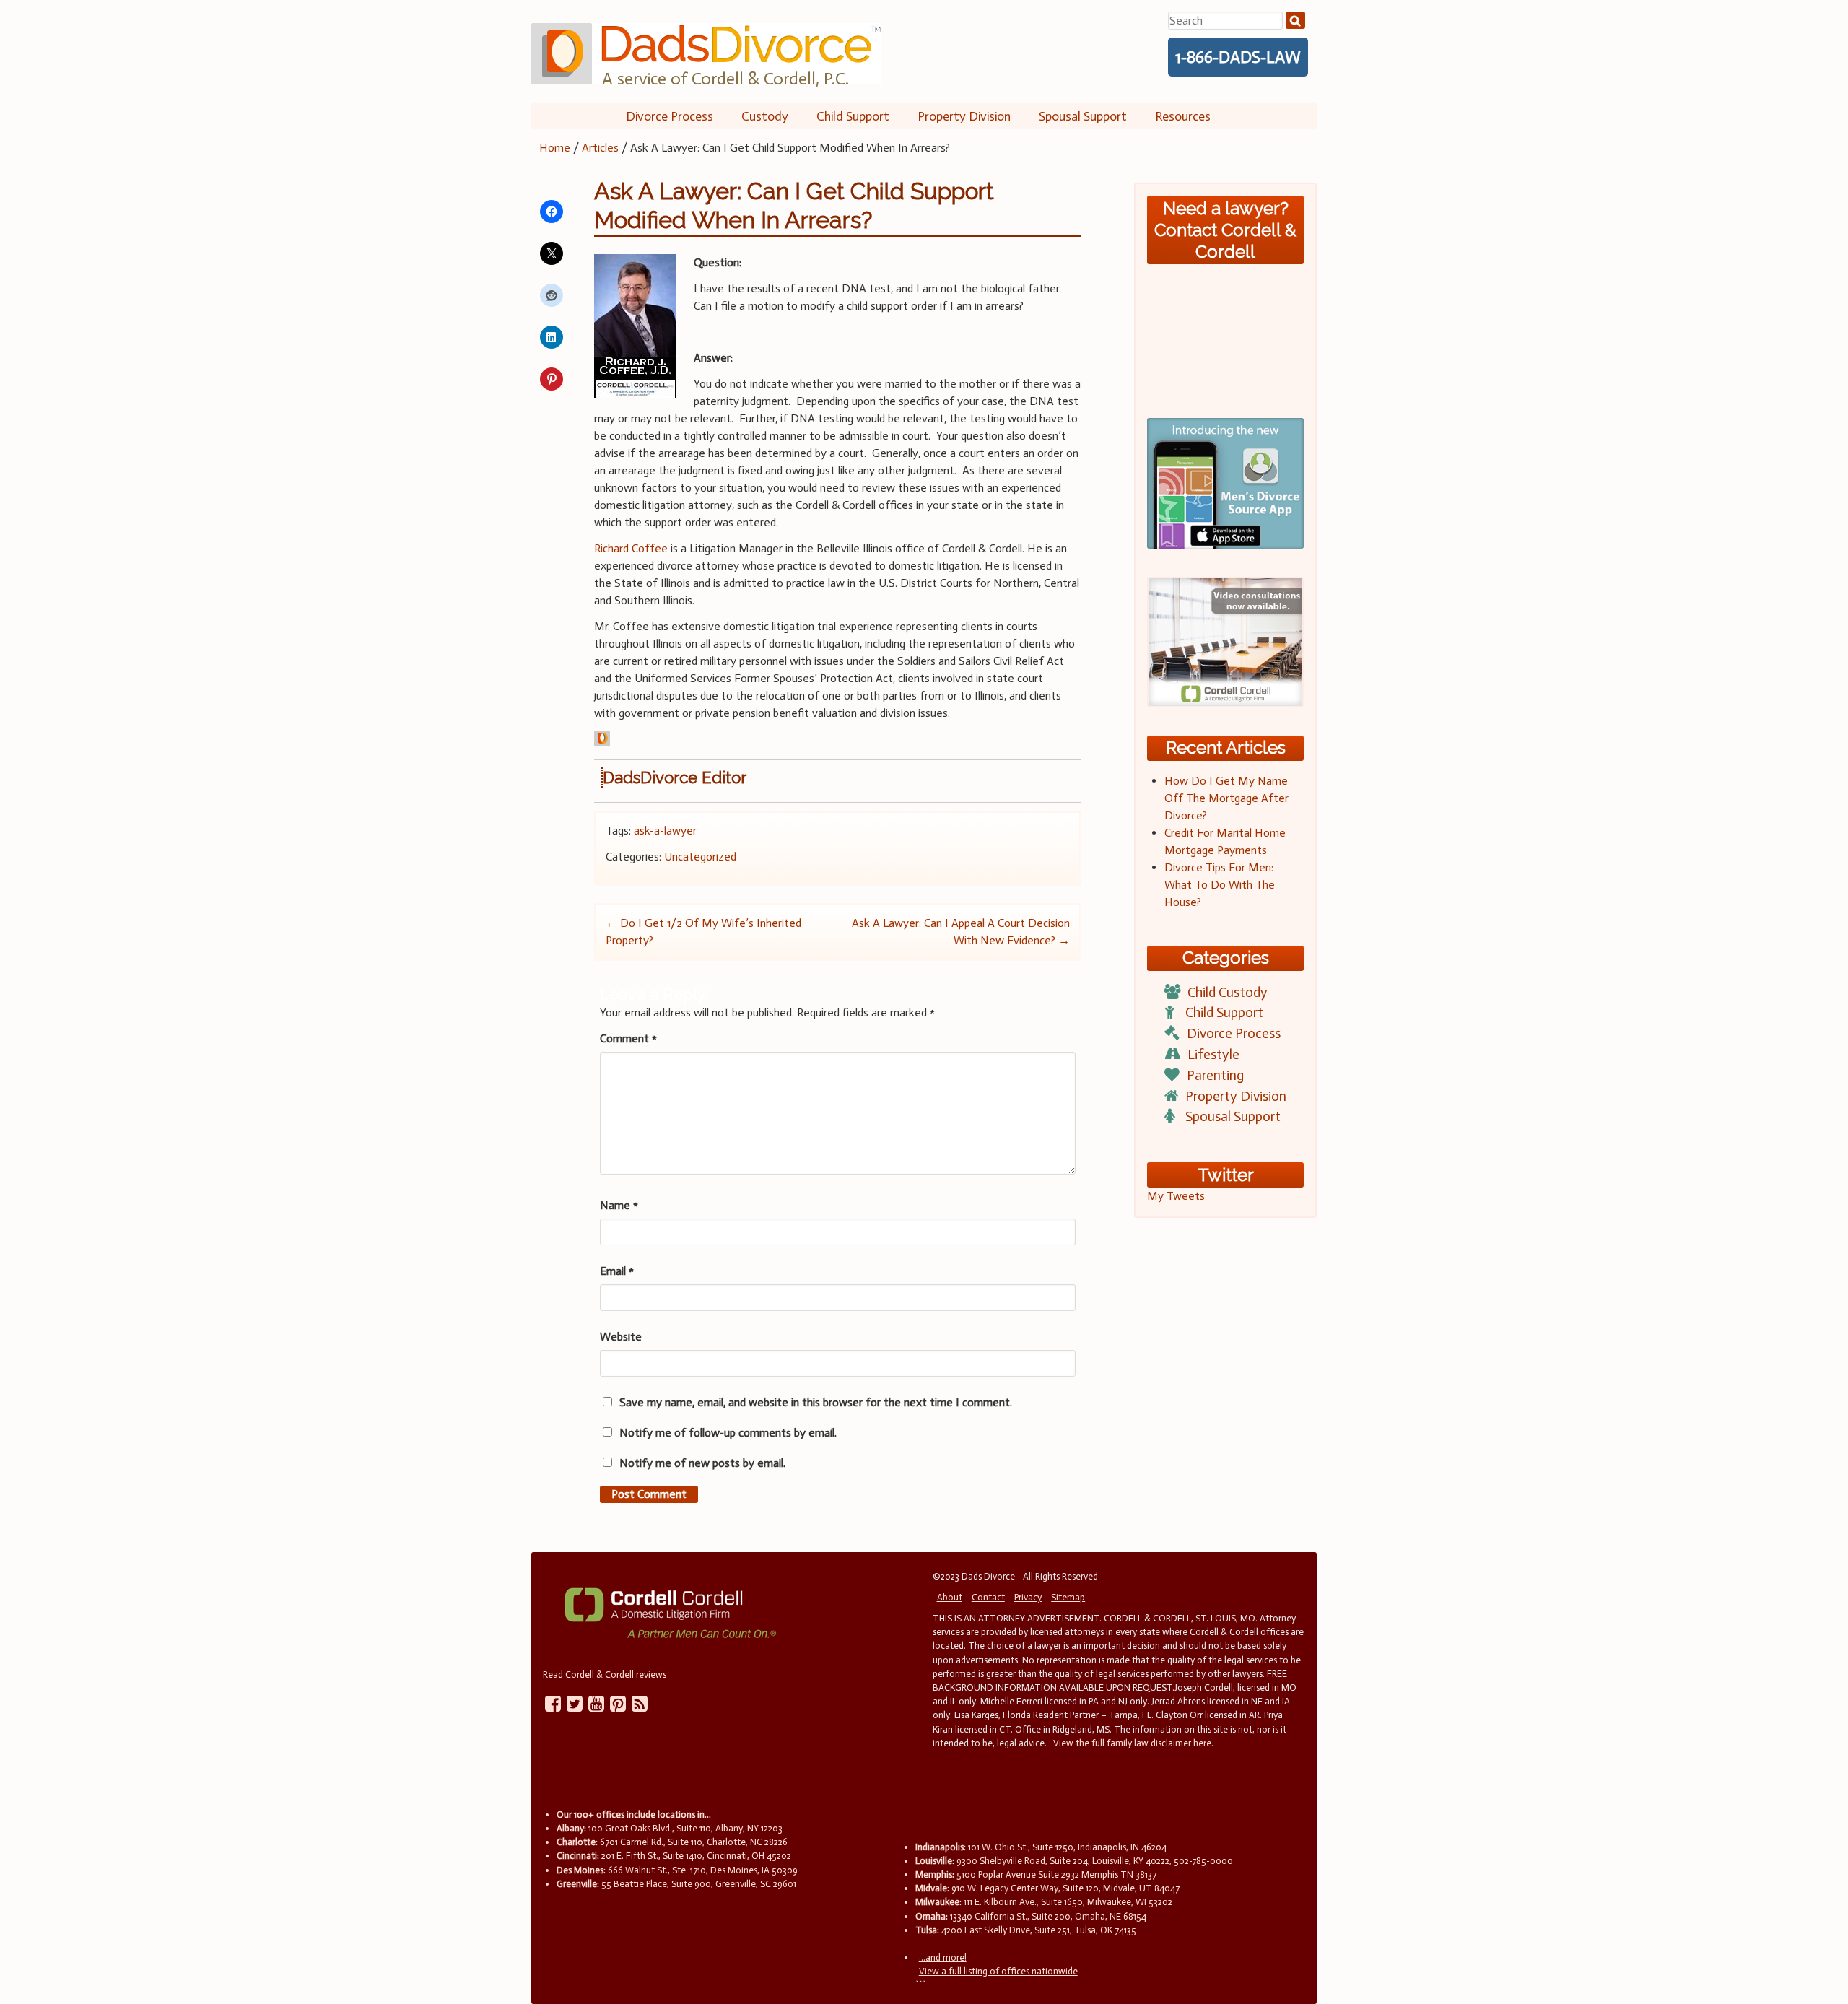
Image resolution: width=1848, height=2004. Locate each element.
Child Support (853, 116)
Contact (988, 1597)
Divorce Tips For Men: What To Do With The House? (1220, 885)
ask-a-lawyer (665, 831)
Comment (628, 1038)
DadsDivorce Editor (675, 777)
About (950, 1597)
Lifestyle (1213, 1054)
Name (619, 1205)
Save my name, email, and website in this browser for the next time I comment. (816, 1402)
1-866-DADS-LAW (1238, 57)
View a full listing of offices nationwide (998, 1971)
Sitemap (1068, 1597)
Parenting (1215, 1075)
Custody (765, 116)
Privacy (1028, 1597)
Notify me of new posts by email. (702, 1463)
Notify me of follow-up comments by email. (728, 1433)
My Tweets (1176, 1196)
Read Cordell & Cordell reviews (605, 1674)
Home (555, 148)
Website (621, 1337)
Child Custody (1228, 992)
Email (617, 1271)
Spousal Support (1083, 116)
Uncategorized (700, 857)
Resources (1183, 116)
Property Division (964, 116)
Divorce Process (670, 116)
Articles (600, 148)
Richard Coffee (631, 548)
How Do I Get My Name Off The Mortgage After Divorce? (1226, 798)
